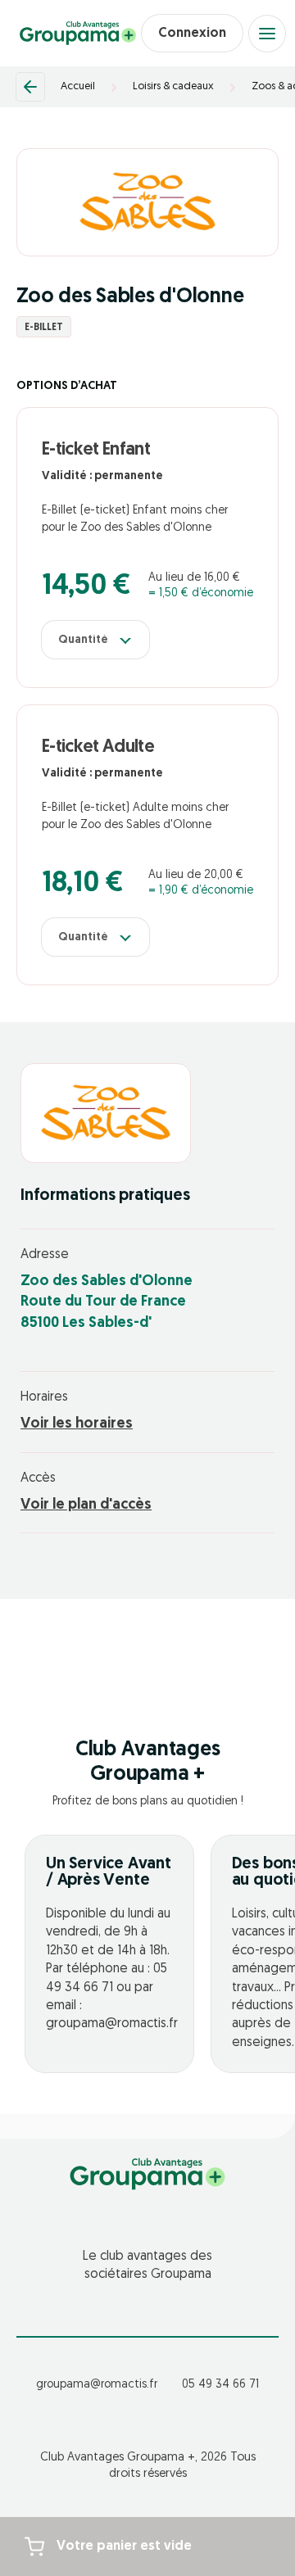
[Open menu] (267, 34)
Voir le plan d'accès (86, 1505)
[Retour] (30, 87)
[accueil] (78, 34)
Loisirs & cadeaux (173, 86)
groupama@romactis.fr (97, 2385)
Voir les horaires (77, 1424)
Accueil (78, 86)
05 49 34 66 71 (220, 2385)
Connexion (192, 34)
